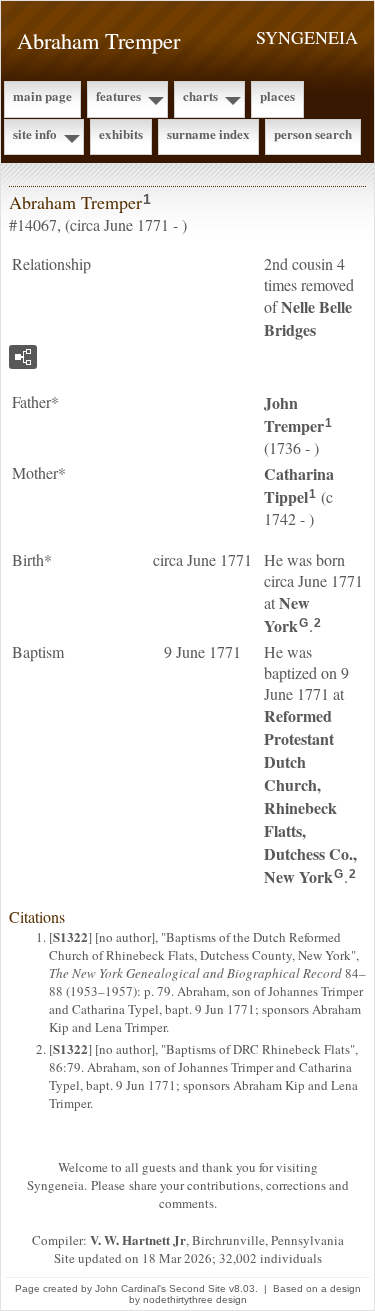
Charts (200, 95)
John (294, 414)
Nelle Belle (308, 318)
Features (118, 95)
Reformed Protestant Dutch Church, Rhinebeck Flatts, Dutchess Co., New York (310, 796)
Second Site (197, 1288)
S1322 (70, 936)
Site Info (35, 133)
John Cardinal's (130, 1288)
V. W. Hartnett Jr (138, 1239)
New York (287, 614)
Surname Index (208, 133)
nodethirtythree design (195, 1299)
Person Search (313, 133)
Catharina (299, 485)
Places (277, 95)
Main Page (42, 95)
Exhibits (121, 133)
